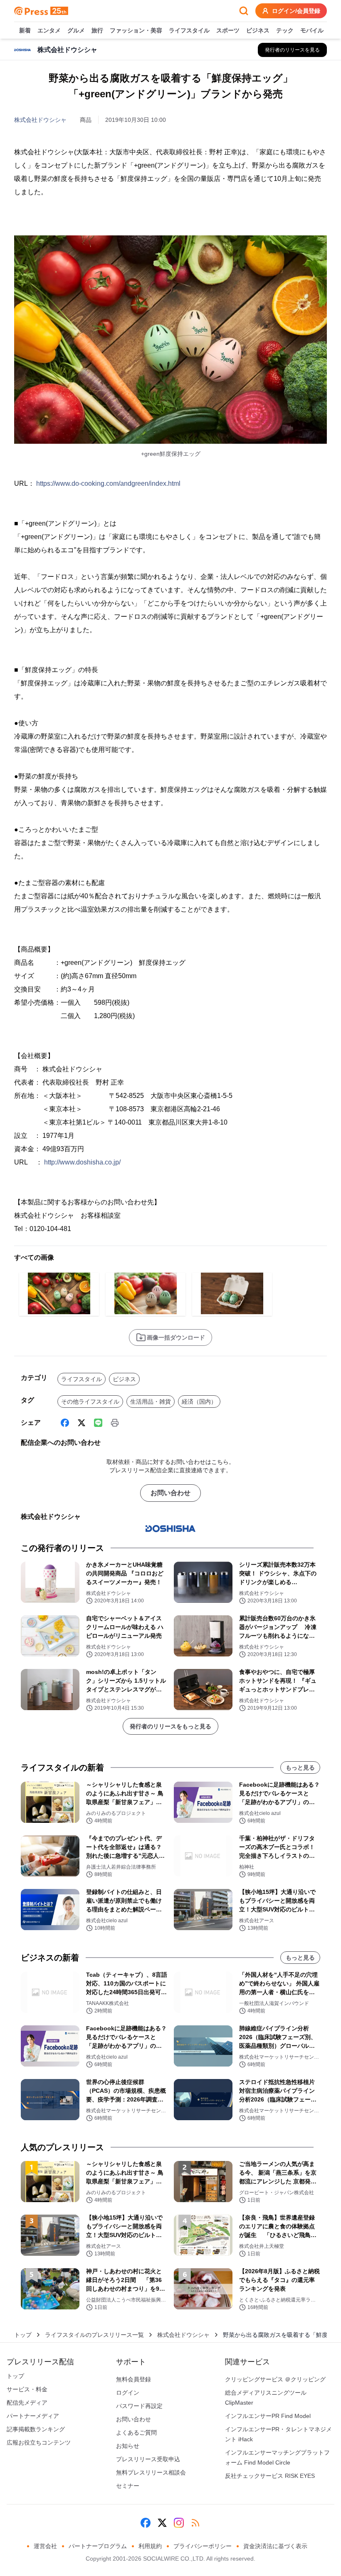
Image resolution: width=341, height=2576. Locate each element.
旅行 (97, 30)
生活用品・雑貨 (151, 1402)
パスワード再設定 (139, 2406)
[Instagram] (179, 2523)
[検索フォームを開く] (244, 11)
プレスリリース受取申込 (148, 2459)
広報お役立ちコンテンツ (39, 2443)
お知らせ (128, 2446)
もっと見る (300, 1768)
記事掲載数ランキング (36, 2429)
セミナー (128, 2486)
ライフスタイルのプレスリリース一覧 (94, 2335)
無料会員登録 (133, 2379)
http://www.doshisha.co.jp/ (82, 1162)
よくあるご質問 (136, 2433)
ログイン (128, 2393)
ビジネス (258, 30)
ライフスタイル (189, 30)
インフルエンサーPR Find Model (268, 2416)
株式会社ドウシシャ (40, 120)
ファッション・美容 (136, 30)
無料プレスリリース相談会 (151, 2472)
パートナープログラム (98, 2546)
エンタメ (49, 30)
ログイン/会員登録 (296, 11)
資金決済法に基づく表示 (275, 2546)
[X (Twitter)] (82, 1423)
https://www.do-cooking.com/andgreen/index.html (108, 483)
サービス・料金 (27, 2389)
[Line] (98, 1423)
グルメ (76, 30)
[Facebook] (65, 1423)
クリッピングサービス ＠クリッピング (275, 2379)
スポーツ (228, 30)
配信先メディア (27, 2403)
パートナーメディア (33, 2416)
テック (285, 30)
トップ (23, 2335)
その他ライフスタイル (90, 1402)
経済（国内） (199, 1402)
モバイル (312, 30)
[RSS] (195, 2523)
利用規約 (150, 2546)
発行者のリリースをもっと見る (170, 1726)
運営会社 (45, 2546)
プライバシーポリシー (203, 2546)
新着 (25, 30)
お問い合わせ (170, 1493)
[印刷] (115, 1423)
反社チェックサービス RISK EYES (270, 2476)
